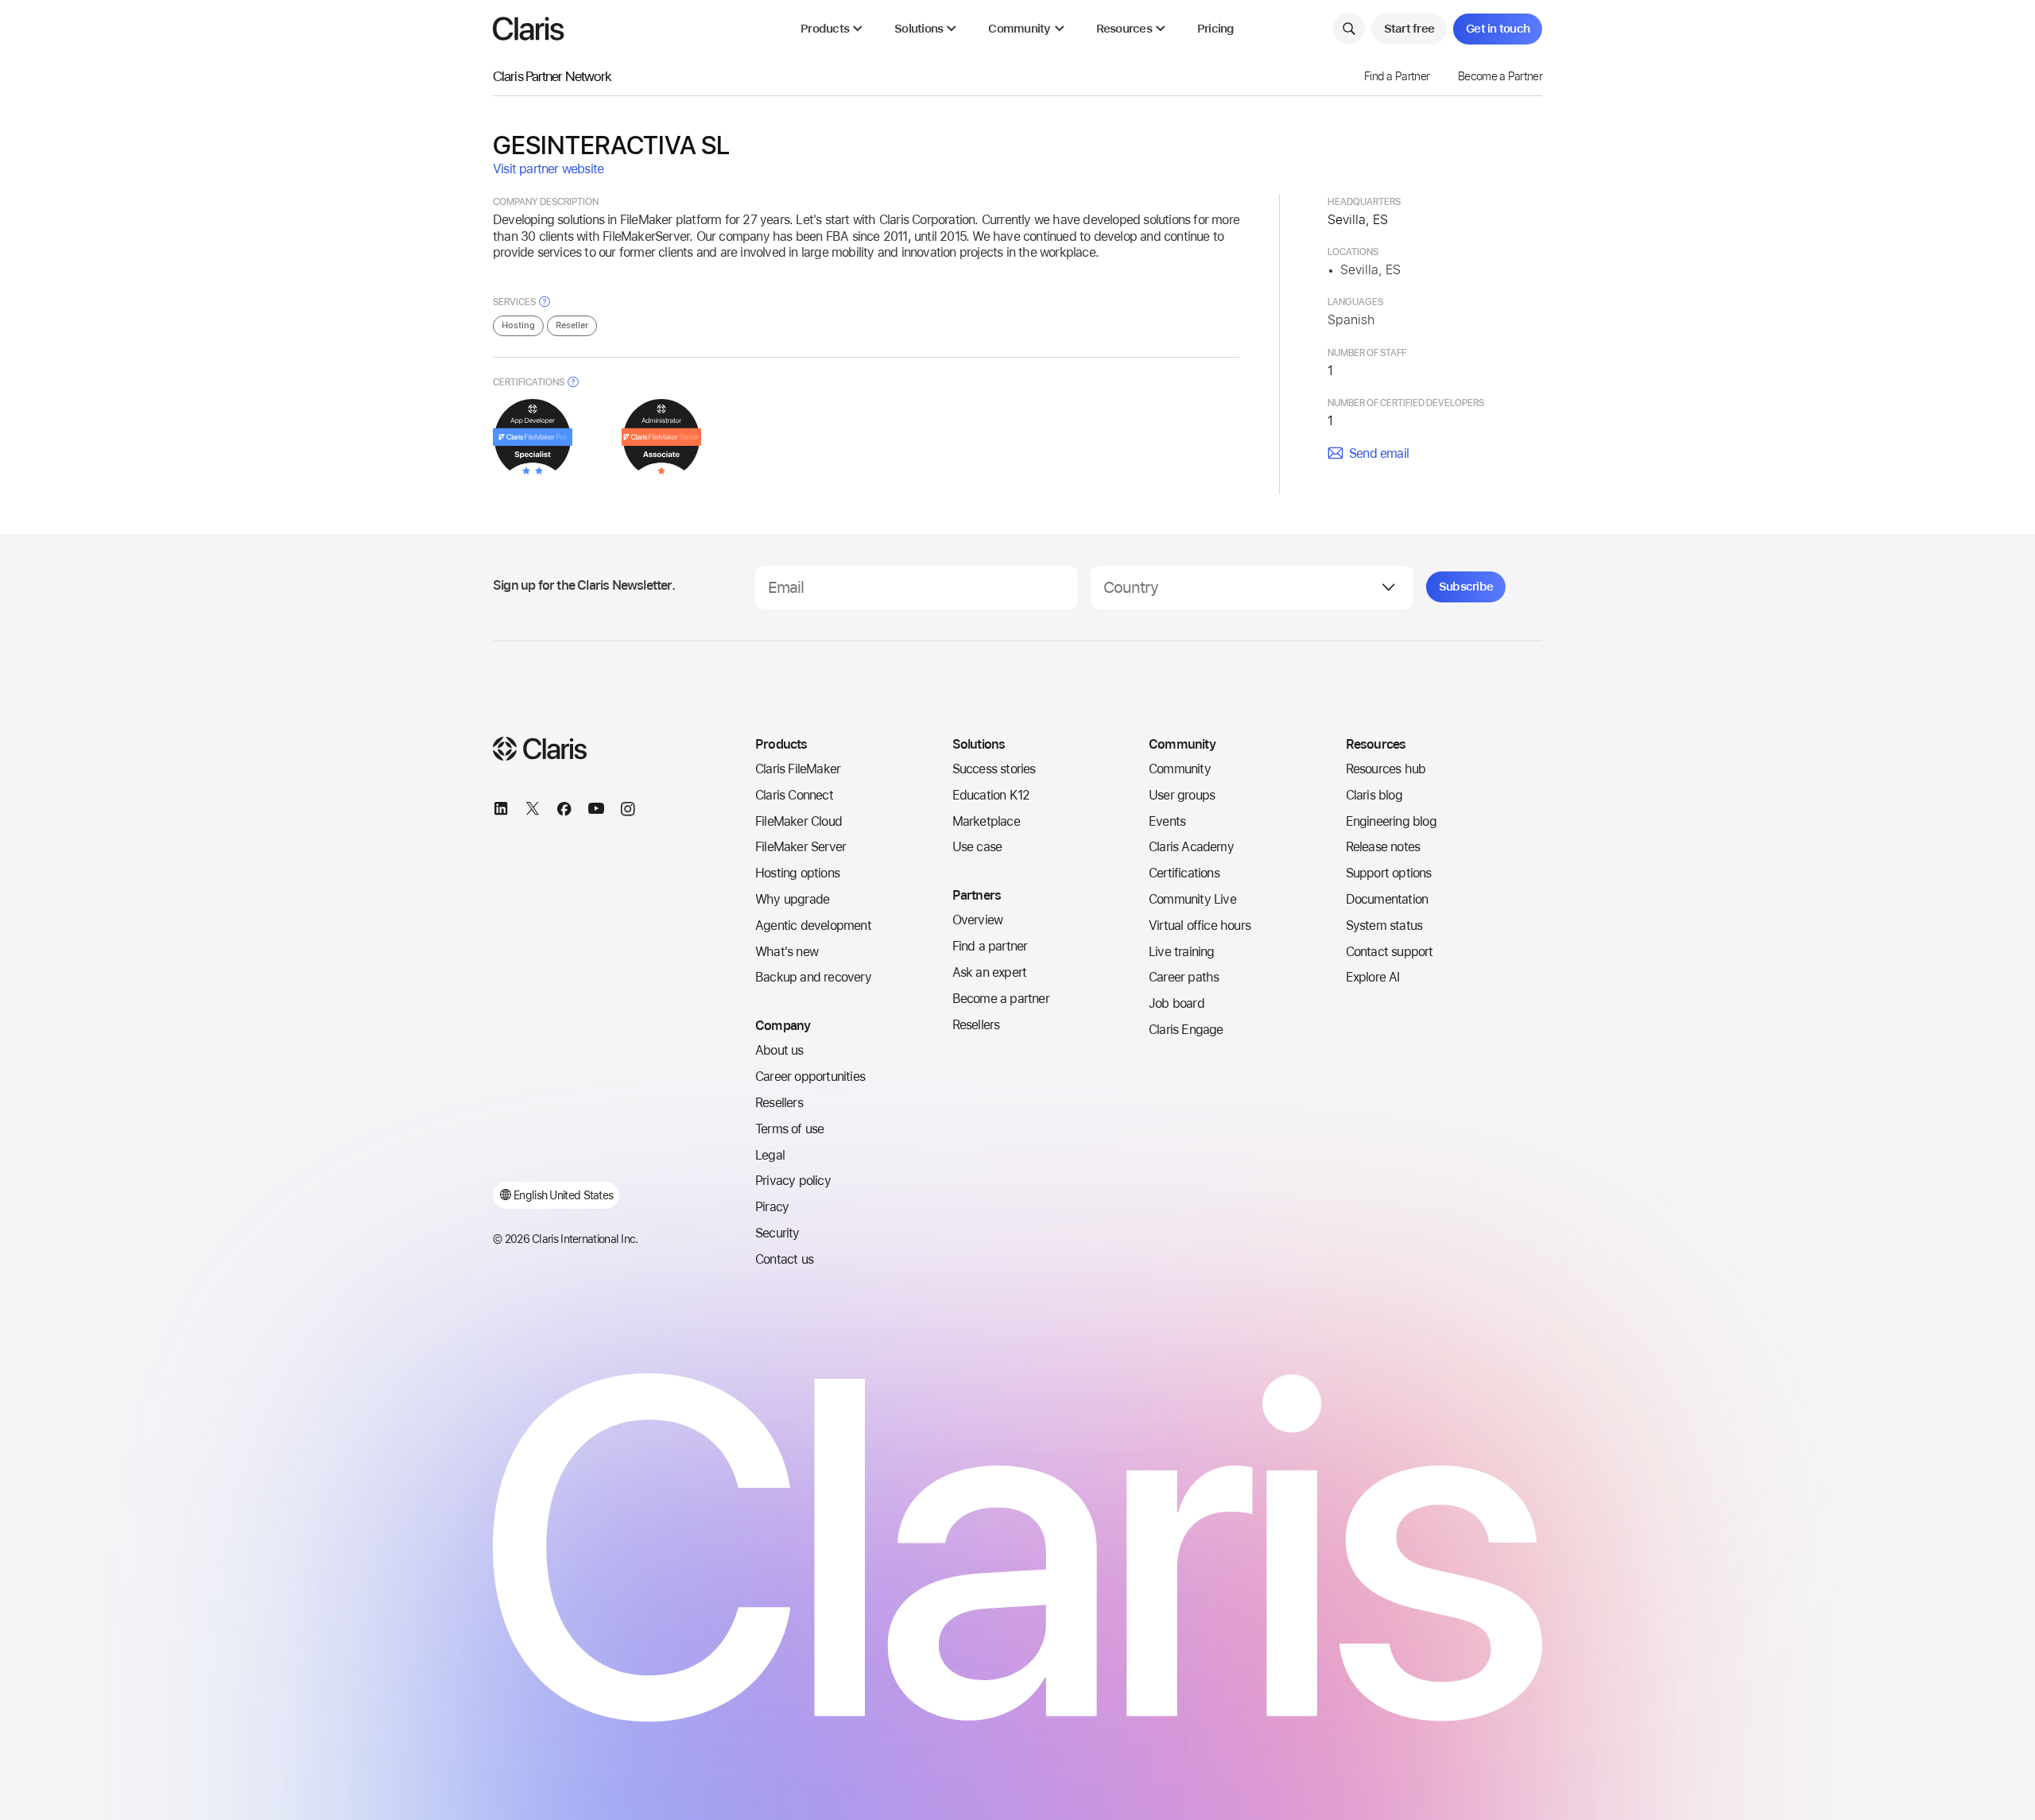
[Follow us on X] (533, 811)
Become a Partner (1500, 76)
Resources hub (1386, 769)
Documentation (1387, 899)
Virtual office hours (1200, 925)
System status (1384, 925)
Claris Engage (1186, 1030)
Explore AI (1373, 977)
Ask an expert (990, 972)
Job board (1176, 1003)
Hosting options (797, 873)
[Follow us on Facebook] (564, 811)
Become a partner (1001, 999)
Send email (1379, 453)
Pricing (1216, 29)
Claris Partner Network (552, 76)
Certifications (1184, 873)
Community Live (1192, 899)
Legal (770, 1155)
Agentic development (813, 925)
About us (779, 1050)
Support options (1389, 873)
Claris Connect (794, 795)
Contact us (784, 1259)
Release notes (1383, 847)
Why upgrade (792, 899)
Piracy (772, 1207)
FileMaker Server (800, 847)
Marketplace (986, 821)
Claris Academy (1191, 847)
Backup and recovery (813, 977)
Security (777, 1233)
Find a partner (990, 946)
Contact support (1390, 952)
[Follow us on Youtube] (596, 811)
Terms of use (789, 1129)
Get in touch (1498, 29)
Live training (1182, 952)
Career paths (1184, 977)
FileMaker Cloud (798, 821)
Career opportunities (810, 1077)
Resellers (779, 1103)
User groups (1182, 795)
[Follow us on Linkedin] (501, 811)
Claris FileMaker (798, 769)
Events (1167, 821)
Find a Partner (1397, 76)
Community (1180, 769)
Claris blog (1374, 795)
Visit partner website (548, 169)
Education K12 (991, 795)
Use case (977, 847)
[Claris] (529, 29)
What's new (787, 952)
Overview (978, 920)
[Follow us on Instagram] (628, 811)
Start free (1409, 29)
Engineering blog (1391, 821)
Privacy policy (793, 1181)
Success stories (994, 769)
